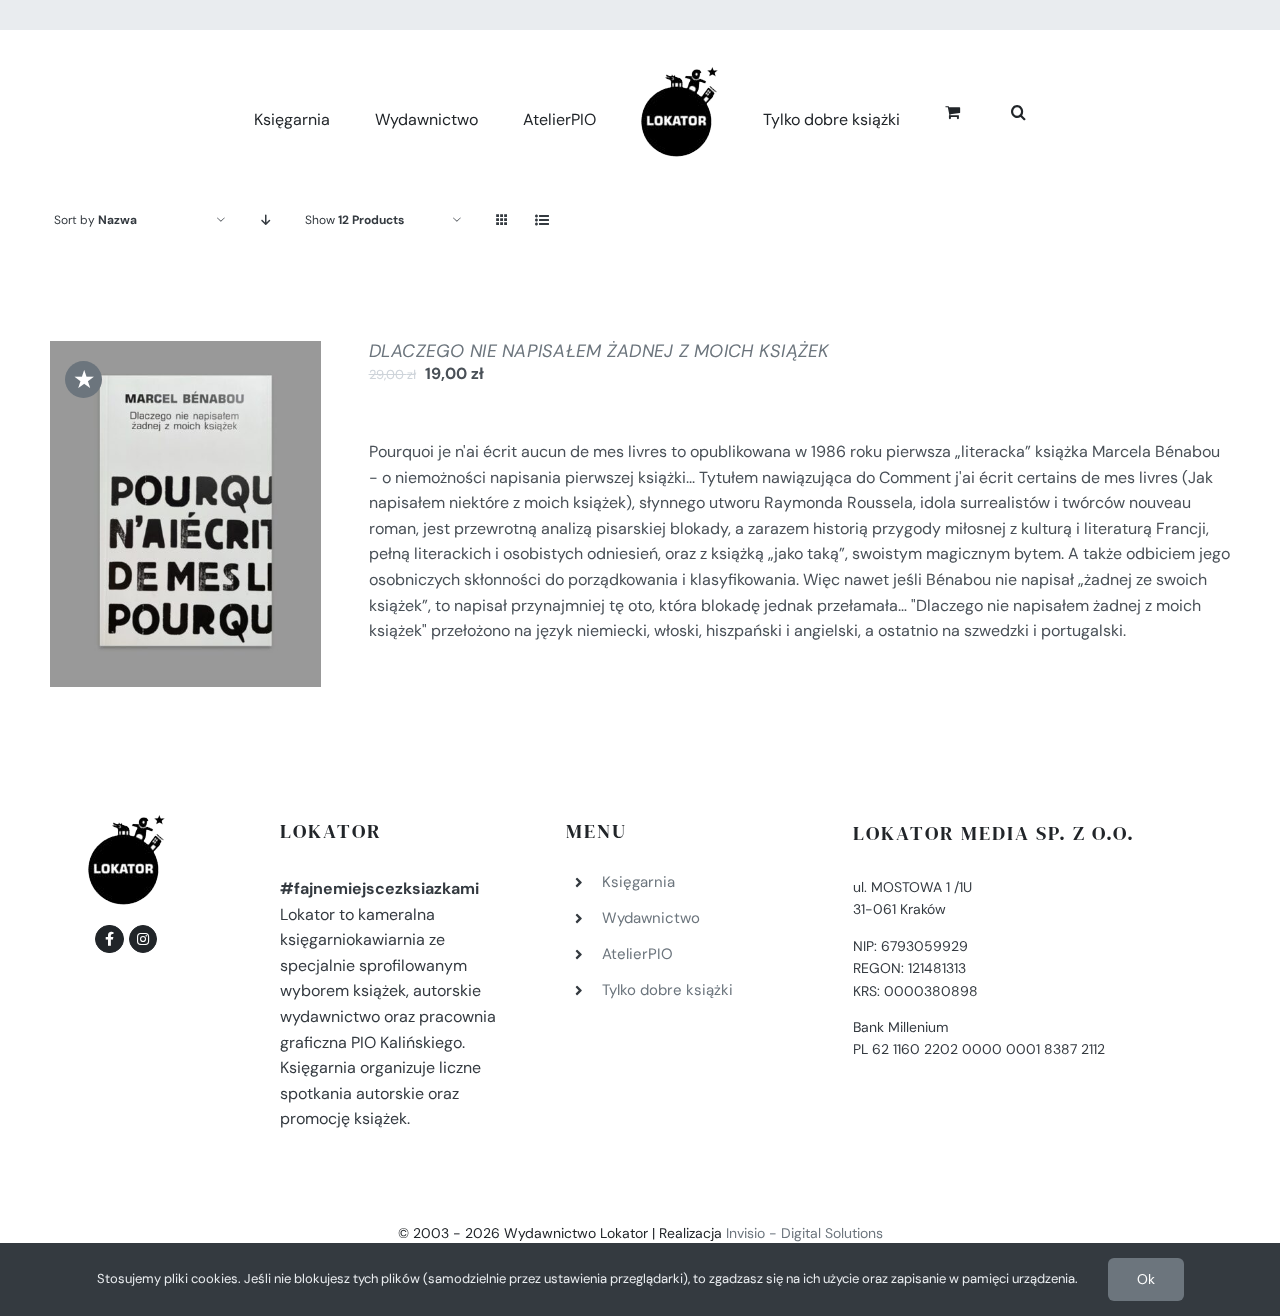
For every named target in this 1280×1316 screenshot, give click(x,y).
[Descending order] (265, 220)
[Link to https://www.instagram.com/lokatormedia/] (143, 939)
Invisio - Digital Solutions (804, 1233)
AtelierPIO (637, 954)
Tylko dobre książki (667, 990)
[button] (996, 109)
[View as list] (541, 220)
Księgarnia (638, 882)
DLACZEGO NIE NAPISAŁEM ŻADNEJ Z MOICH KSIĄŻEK (599, 351)
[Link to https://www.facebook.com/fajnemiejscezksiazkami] (109, 939)
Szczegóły (186, 529)
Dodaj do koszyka (172, 508)
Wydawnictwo (651, 918)
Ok (1146, 1279)
